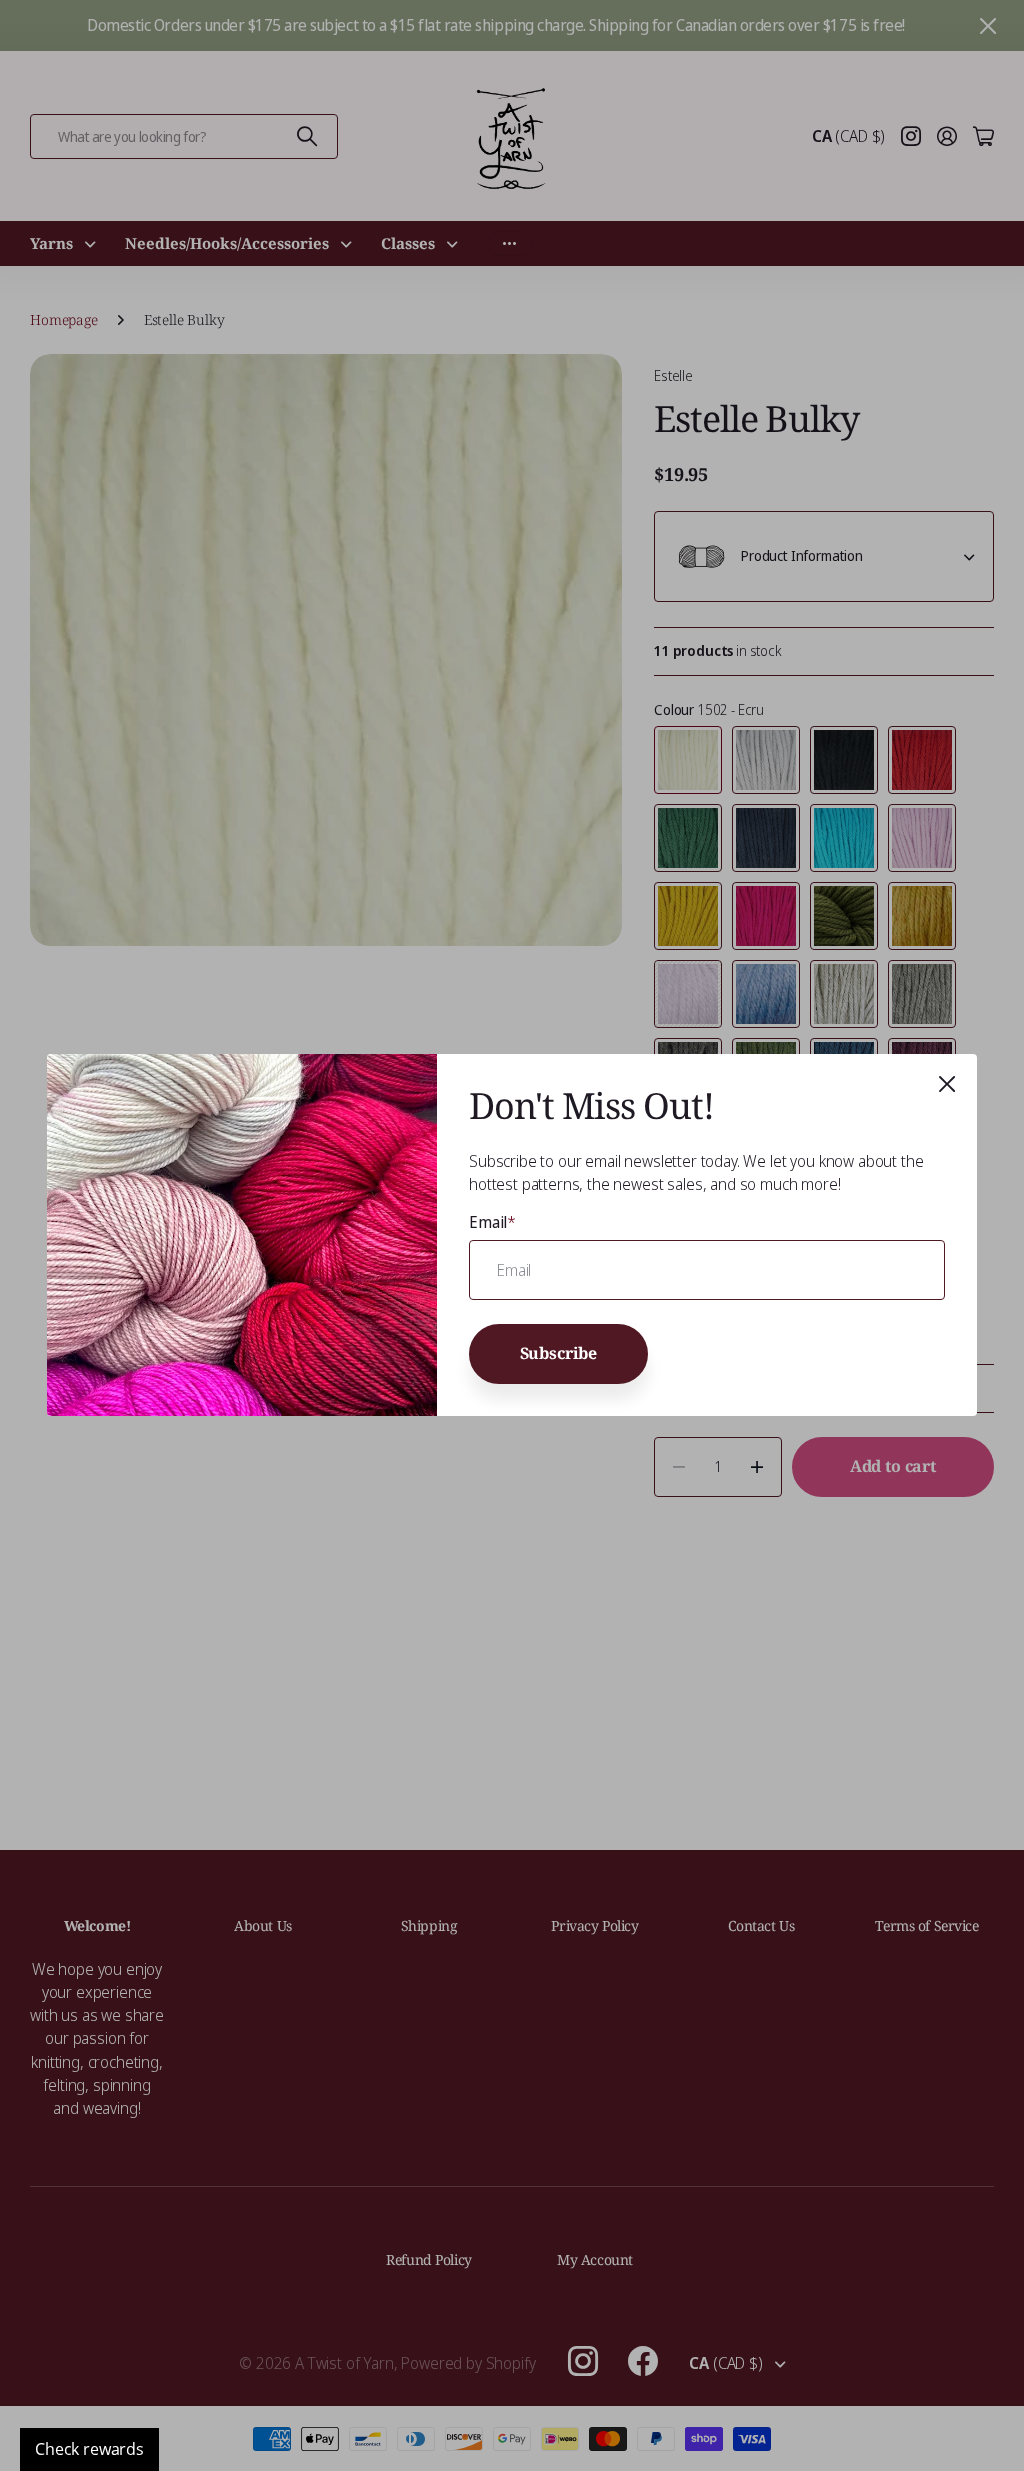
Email (492, 1222)
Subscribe (559, 1353)
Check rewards (89, 2449)
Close (947, 1084)
